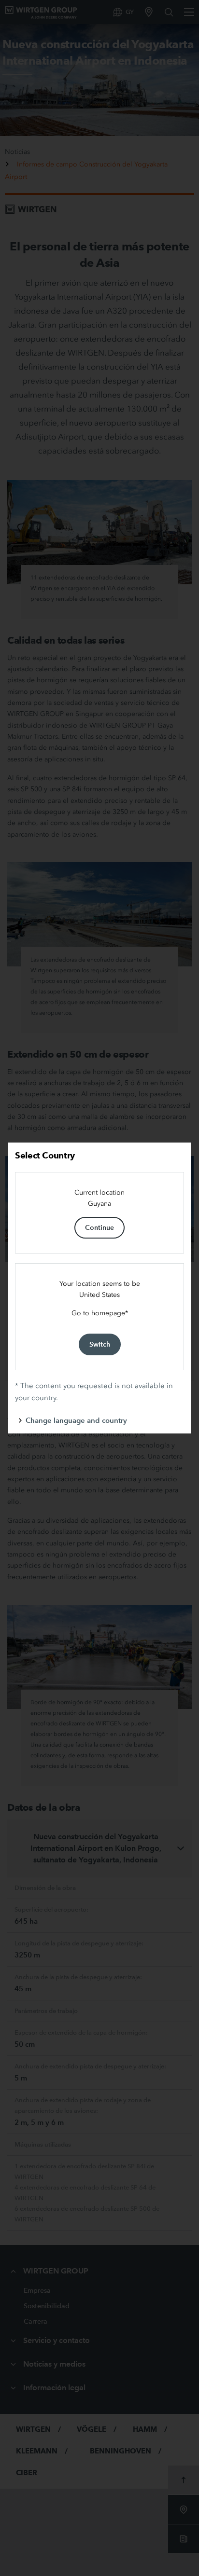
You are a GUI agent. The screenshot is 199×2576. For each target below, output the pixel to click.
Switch (100, 1344)
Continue (99, 1227)
